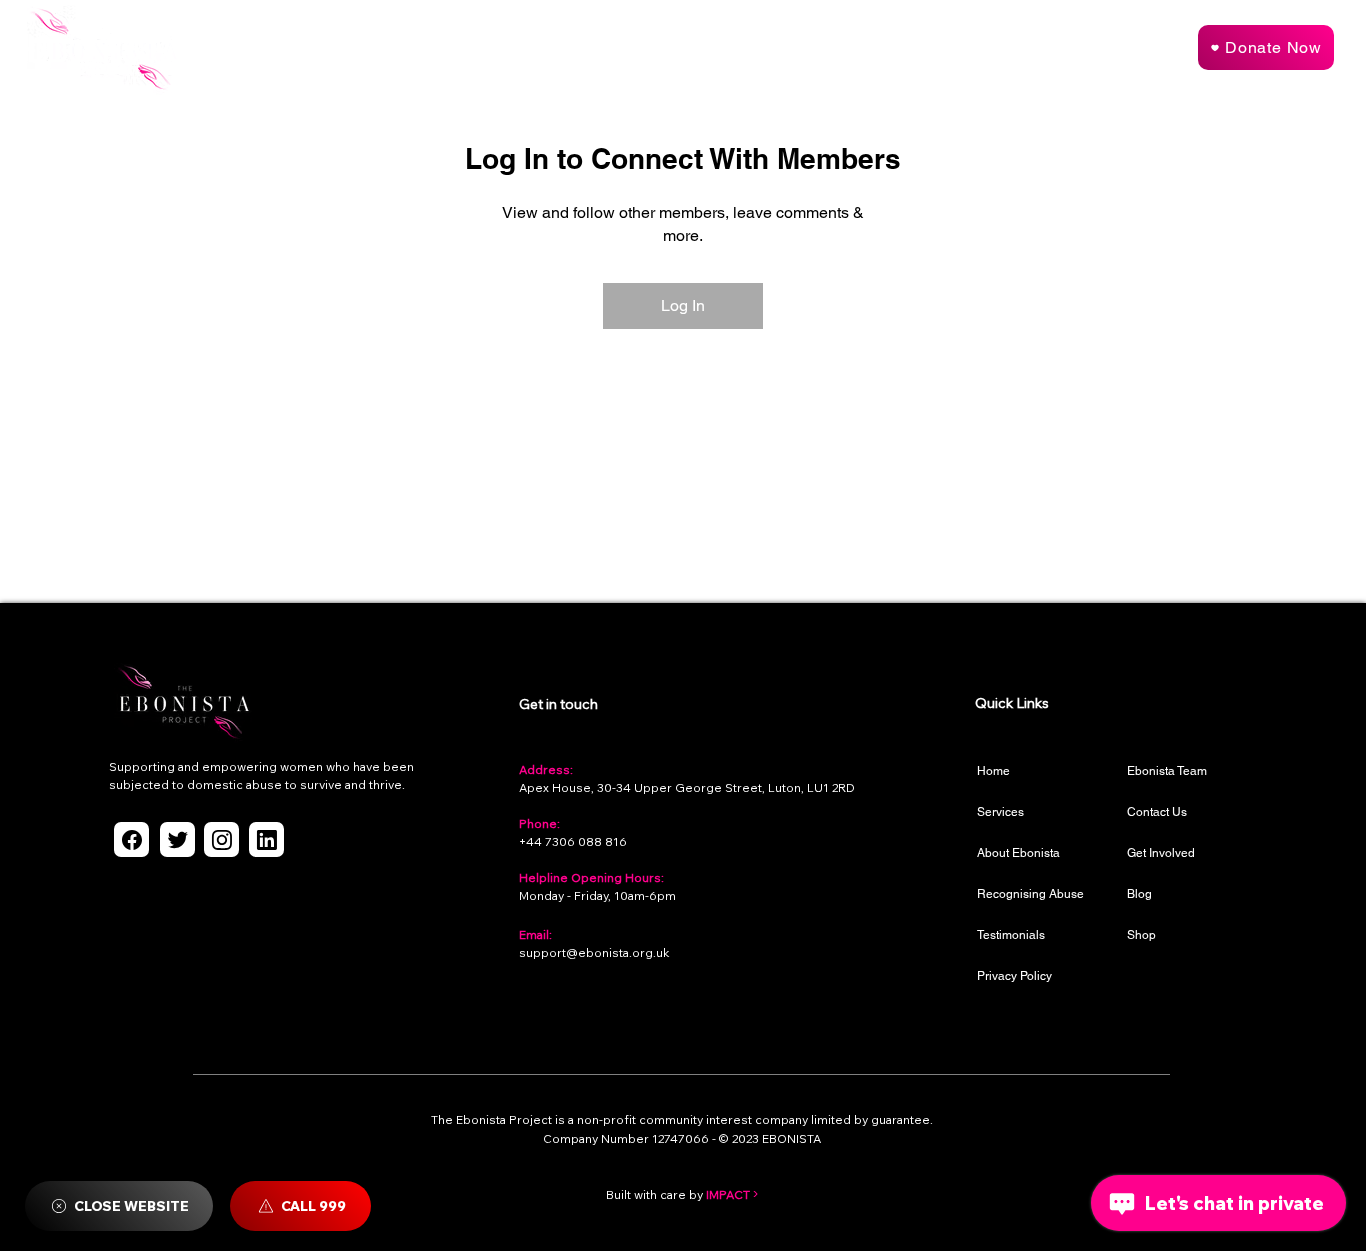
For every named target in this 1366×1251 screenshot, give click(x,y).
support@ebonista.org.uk (594, 952)
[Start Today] (1119, 49)
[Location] (131, 839)
